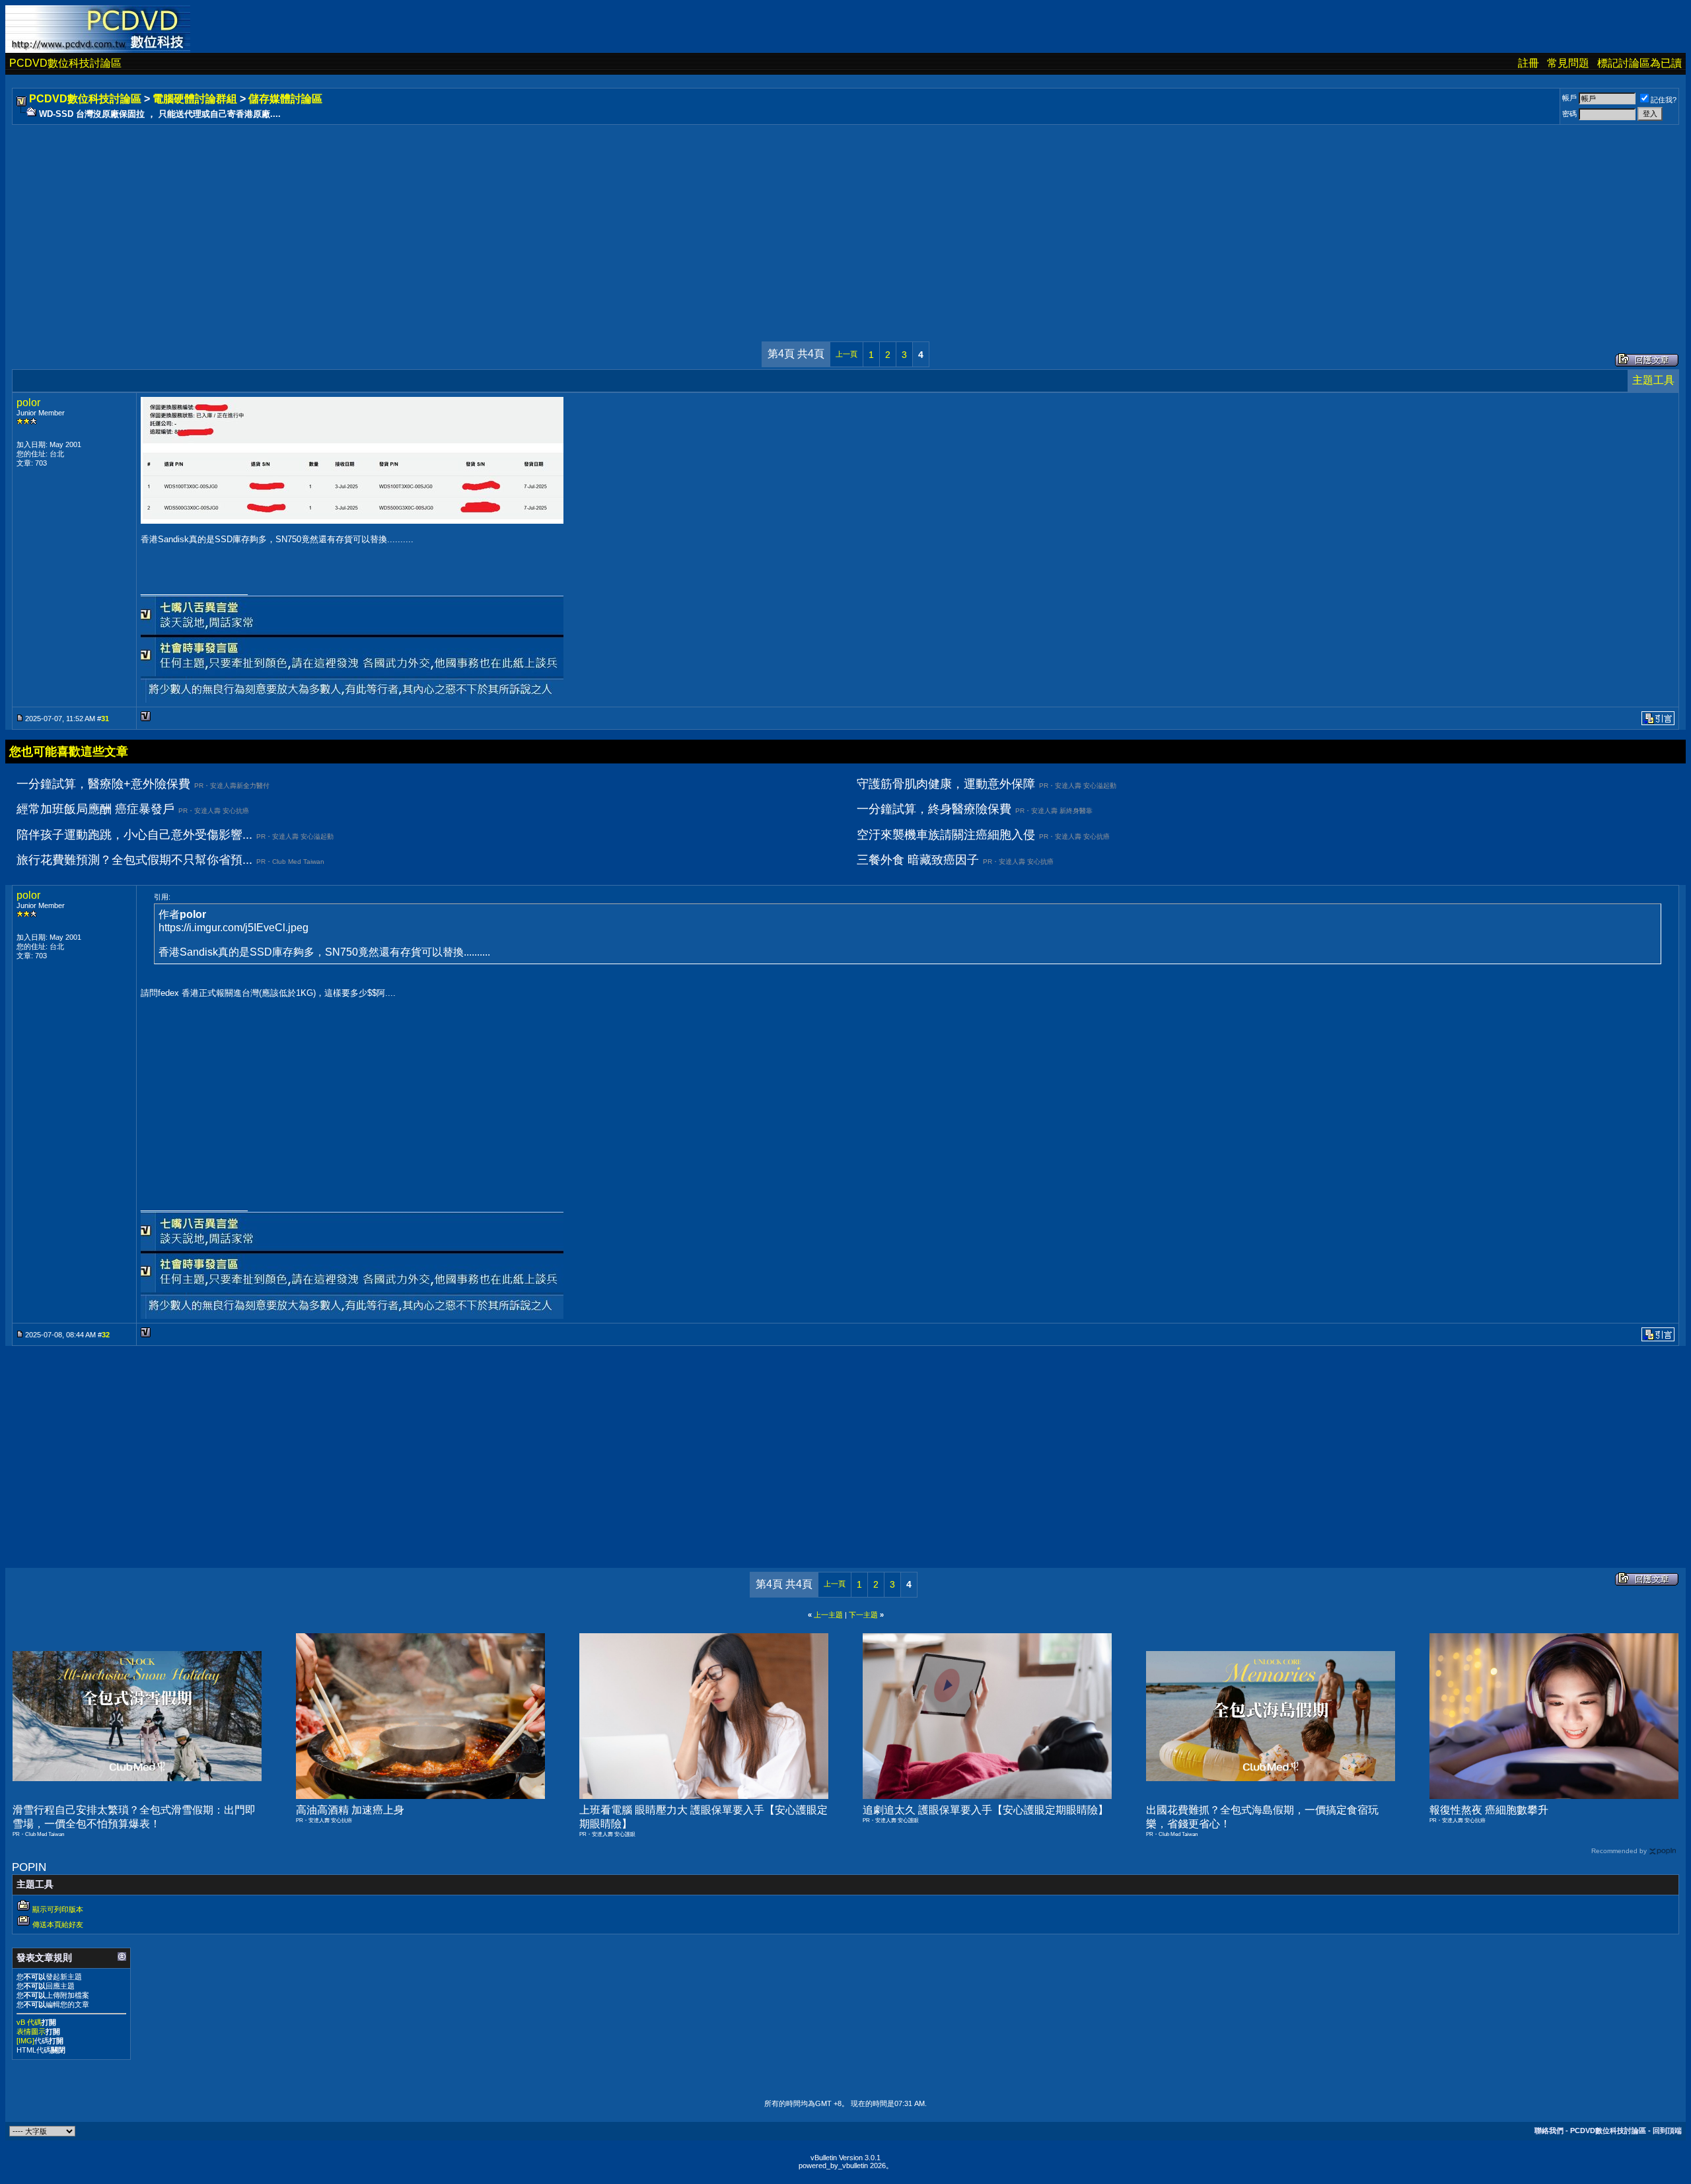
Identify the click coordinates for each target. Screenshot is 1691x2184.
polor (28, 403)
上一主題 (828, 1615)
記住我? (1664, 100)
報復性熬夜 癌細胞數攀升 (1489, 1810)
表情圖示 (31, 2031)
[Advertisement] (411, 220)
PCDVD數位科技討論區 (65, 63)
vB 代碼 (29, 2022)
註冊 (1529, 63)
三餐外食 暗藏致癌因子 (918, 860)
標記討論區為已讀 (1639, 63)
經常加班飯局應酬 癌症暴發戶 (95, 809)
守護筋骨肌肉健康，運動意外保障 (946, 784)
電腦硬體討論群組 (195, 99)
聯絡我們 (1549, 2131)
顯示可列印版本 (58, 1909)
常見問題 (1568, 63)
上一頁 (846, 354)
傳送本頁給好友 (58, 1924)
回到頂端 (1667, 2131)
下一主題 (863, 1615)
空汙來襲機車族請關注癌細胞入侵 (946, 835)
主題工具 (1653, 380)
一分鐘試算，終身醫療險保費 (934, 809)
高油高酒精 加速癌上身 (350, 1810)
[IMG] (25, 2041)
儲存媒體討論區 (285, 99)
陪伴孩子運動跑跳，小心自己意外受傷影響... (134, 835)
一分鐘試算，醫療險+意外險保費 (103, 784)
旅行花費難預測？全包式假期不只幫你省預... (134, 860)
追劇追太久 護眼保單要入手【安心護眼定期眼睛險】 (986, 1810)
